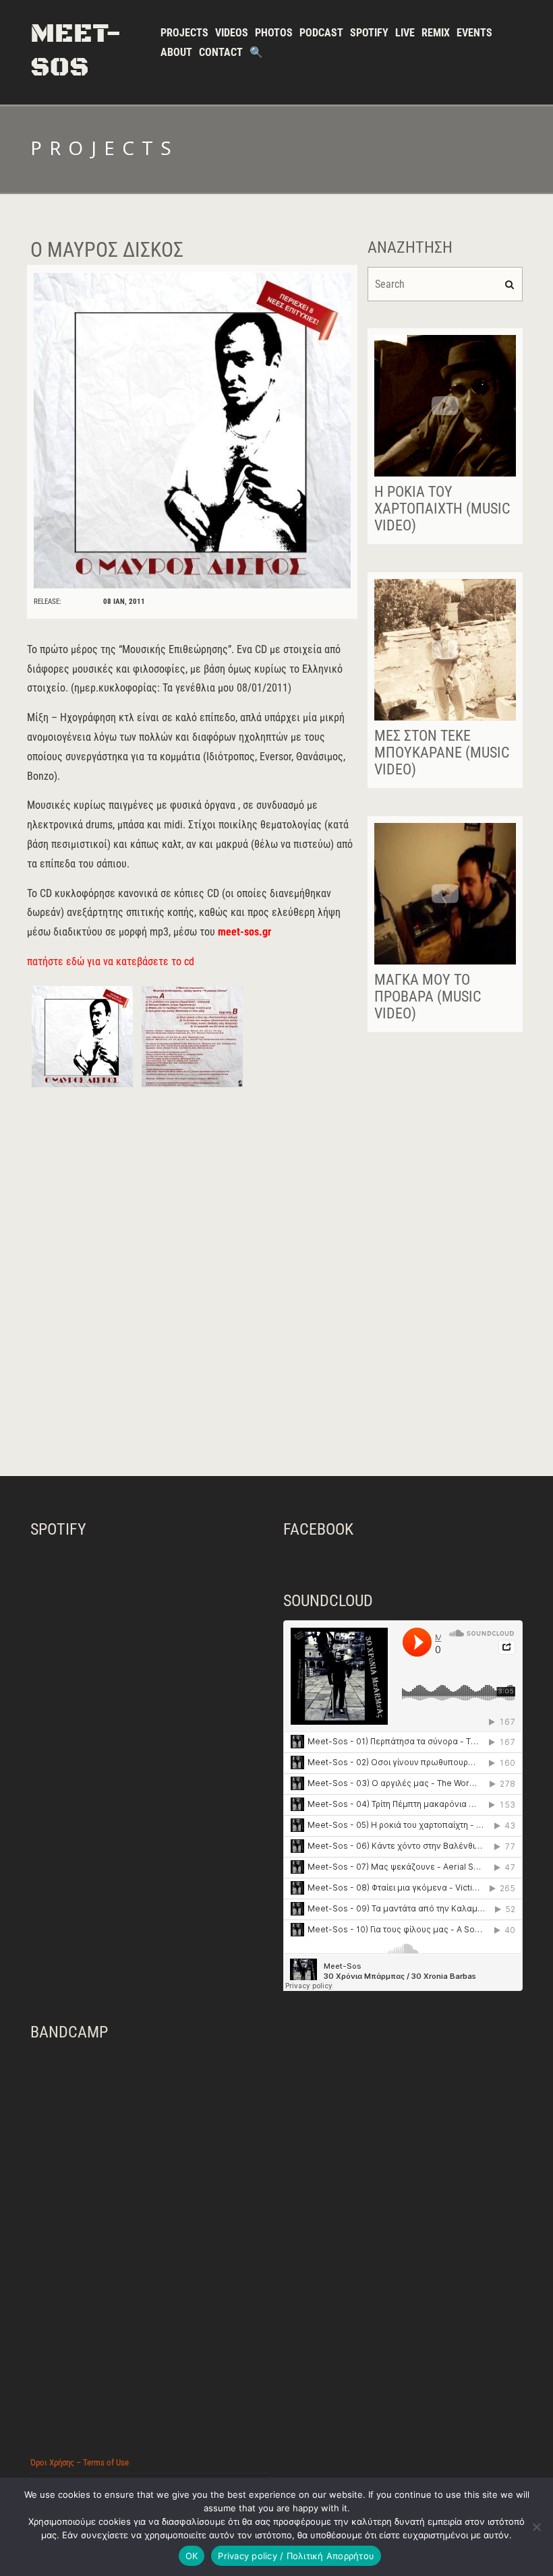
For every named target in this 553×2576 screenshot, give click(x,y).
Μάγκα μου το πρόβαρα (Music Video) (428, 996)
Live (405, 33)
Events (474, 33)
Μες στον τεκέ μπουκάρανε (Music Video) (442, 753)
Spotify (369, 33)
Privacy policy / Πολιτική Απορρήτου (296, 2556)
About (176, 52)
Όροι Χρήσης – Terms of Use (80, 2462)
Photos (274, 33)
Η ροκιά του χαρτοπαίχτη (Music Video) (442, 509)
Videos (232, 33)
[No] (536, 2527)
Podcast (321, 33)
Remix (436, 33)
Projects (184, 33)
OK (192, 2556)
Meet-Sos (76, 51)
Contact (221, 52)
